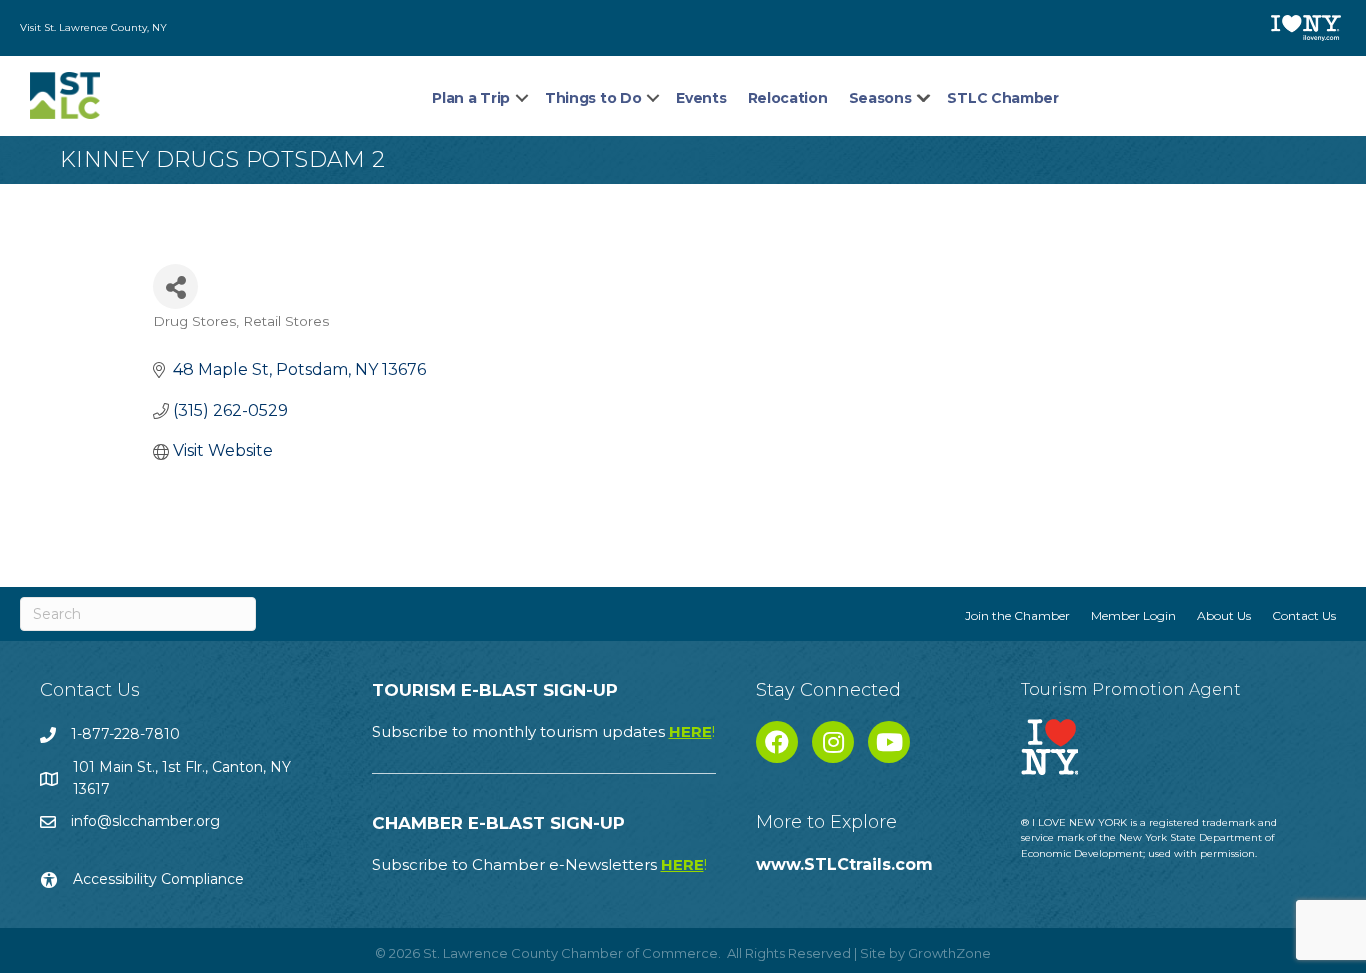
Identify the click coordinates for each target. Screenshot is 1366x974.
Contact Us (1304, 615)
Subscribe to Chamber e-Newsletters (539, 864)
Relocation (788, 98)
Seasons (880, 98)
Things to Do (593, 98)
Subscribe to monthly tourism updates (543, 731)
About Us (1224, 615)
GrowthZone (949, 953)
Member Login (1133, 615)
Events (701, 98)
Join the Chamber (1017, 615)
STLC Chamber (1002, 98)
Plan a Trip (471, 98)
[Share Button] (175, 286)
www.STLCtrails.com (844, 864)
